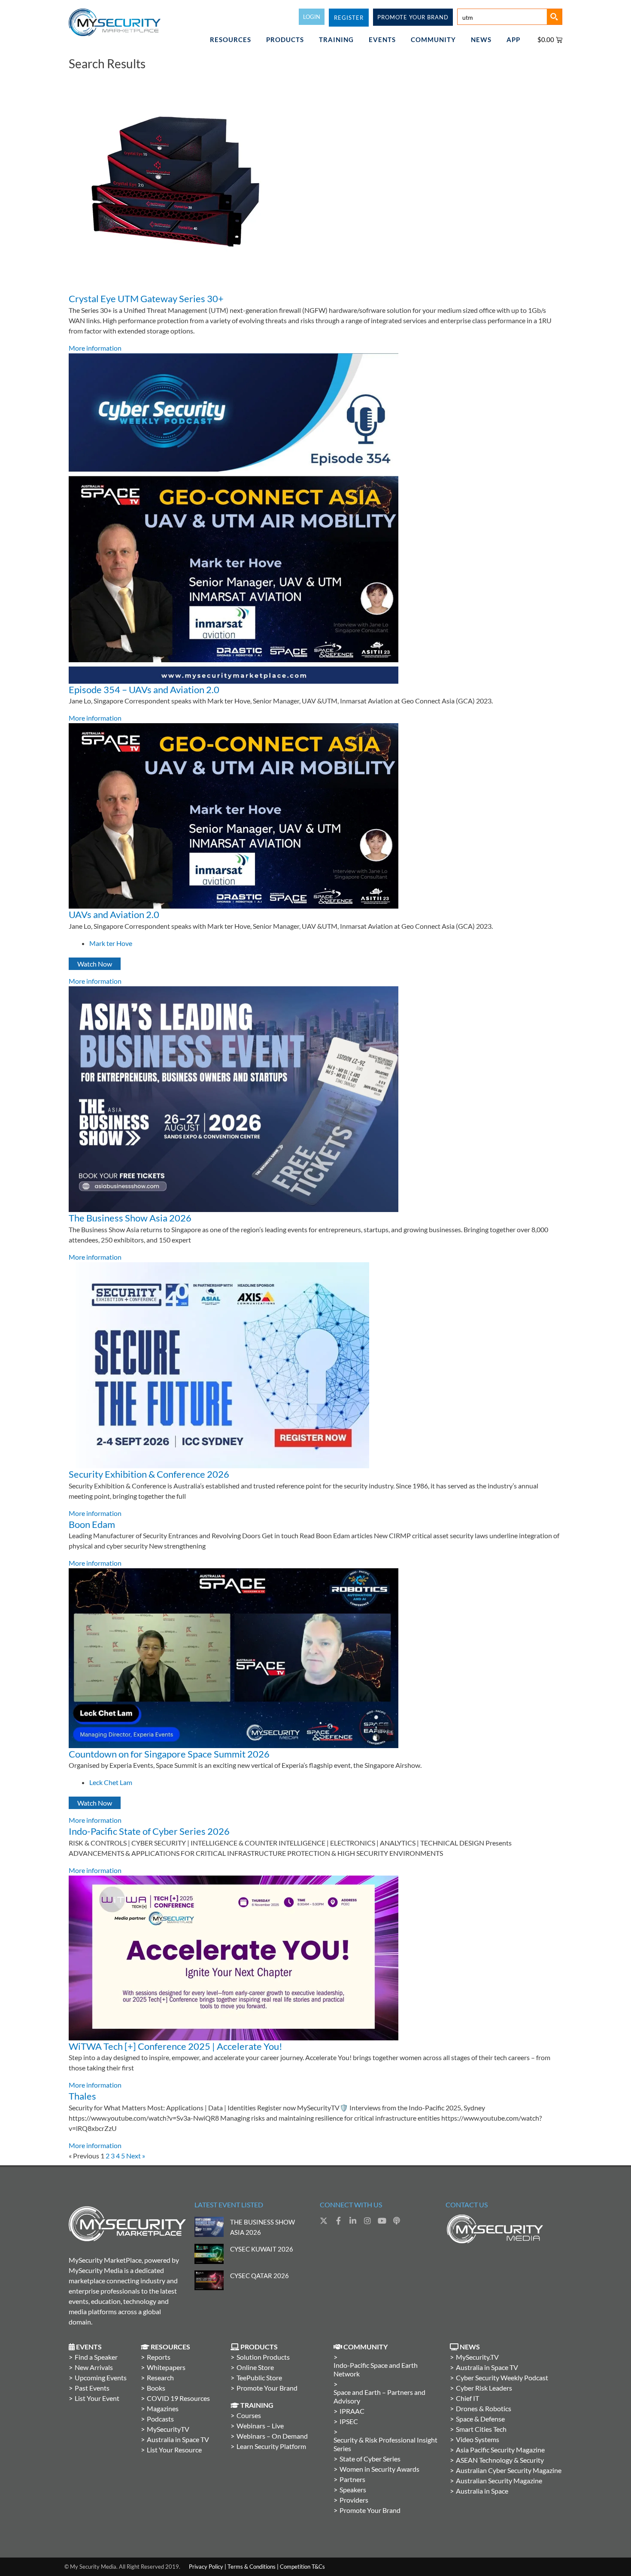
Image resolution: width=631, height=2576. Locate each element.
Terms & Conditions (252, 2567)
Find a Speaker (96, 2357)
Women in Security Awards (379, 2469)
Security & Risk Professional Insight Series (385, 2444)
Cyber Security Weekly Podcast (502, 2377)
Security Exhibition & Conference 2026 (149, 1474)
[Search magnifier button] (554, 17)
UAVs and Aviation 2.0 (114, 914)
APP (513, 39)
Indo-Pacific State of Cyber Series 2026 (149, 1831)
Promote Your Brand (267, 2388)
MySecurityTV (168, 2429)
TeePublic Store (259, 2377)
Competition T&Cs (302, 2567)
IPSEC (349, 2421)
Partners (352, 2479)
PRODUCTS (285, 39)
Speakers (353, 2490)
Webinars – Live (260, 2426)
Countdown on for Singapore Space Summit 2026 (169, 1754)
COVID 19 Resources (178, 2398)
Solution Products (263, 2357)
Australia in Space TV (178, 2439)
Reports (159, 2357)
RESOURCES (231, 39)
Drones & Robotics (484, 2408)
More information (95, 348)
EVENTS (382, 39)
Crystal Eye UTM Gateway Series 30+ (146, 299)
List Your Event (97, 2398)
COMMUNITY (433, 39)
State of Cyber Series (370, 2459)
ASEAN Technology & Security (500, 2460)
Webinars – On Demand (272, 2436)
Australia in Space (482, 2491)
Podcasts (160, 2419)
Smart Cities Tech (481, 2429)
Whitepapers (166, 2367)
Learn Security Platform (271, 2446)
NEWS (481, 39)
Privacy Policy (206, 2567)
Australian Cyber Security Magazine (509, 2470)
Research (160, 2377)
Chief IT (467, 2398)
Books (156, 2388)
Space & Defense (480, 2419)
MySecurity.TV (477, 2357)
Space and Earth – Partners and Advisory (379, 2396)
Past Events (92, 2388)
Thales (82, 2096)
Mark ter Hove (111, 943)
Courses (249, 2415)
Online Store (255, 2367)
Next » (136, 2156)
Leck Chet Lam (111, 1782)
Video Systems (478, 2439)
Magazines (163, 2408)
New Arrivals (94, 2367)
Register (349, 18)
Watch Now (95, 964)
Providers (354, 2500)
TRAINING (336, 39)
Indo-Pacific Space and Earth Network (376, 2369)
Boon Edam (92, 1524)
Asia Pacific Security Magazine (500, 2450)
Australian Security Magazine (499, 2481)
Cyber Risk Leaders (484, 2388)
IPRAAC (352, 2411)
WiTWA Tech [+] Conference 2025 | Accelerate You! (176, 2046)
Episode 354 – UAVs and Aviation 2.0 (144, 689)
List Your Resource (174, 2450)
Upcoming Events (101, 2377)
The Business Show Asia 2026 (130, 1218)
